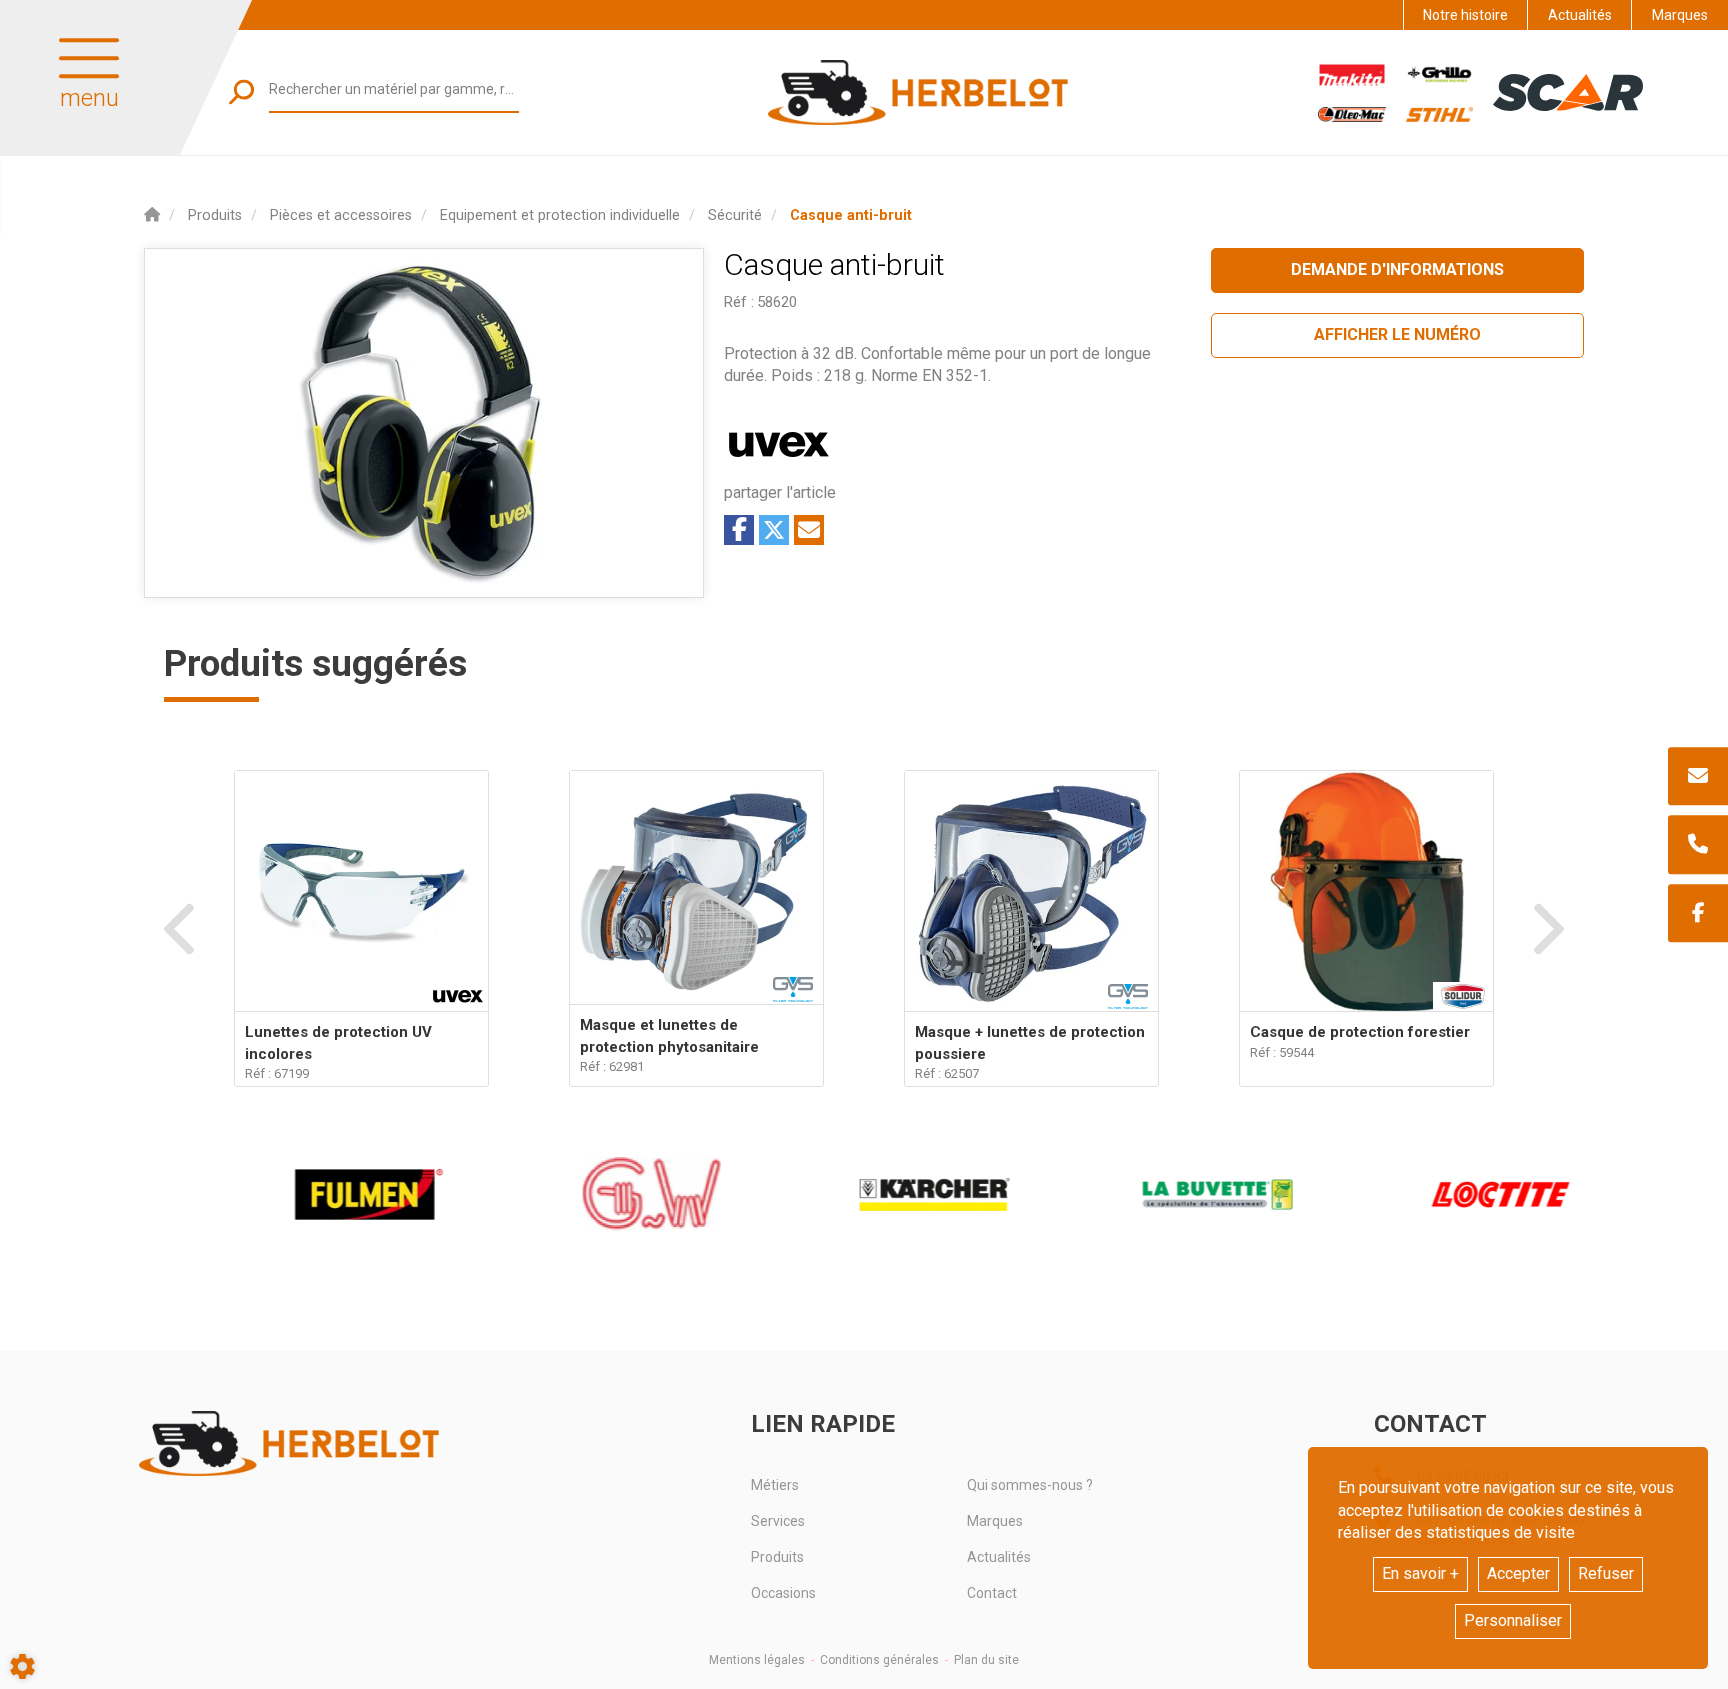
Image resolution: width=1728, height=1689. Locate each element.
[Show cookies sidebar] (22, 1666)
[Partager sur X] (774, 530)
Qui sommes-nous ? (1030, 1485)
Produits (777, 1557)
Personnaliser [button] (1513, 1620)
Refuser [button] (1606, 1573)
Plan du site (986, 1660)
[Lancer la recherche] (241, 91)
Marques (1680, 15)
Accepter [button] (1518, 1573)
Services (778, 1521)
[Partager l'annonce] (809, 530)
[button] (851, 215)
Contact (992, 1593)
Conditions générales (879, 1660)
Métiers (775, 1485)
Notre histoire (1465, 15)
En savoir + (1420, 1573)
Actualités (1580, 15)
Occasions (783, 1593)
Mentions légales (757, 1660)
